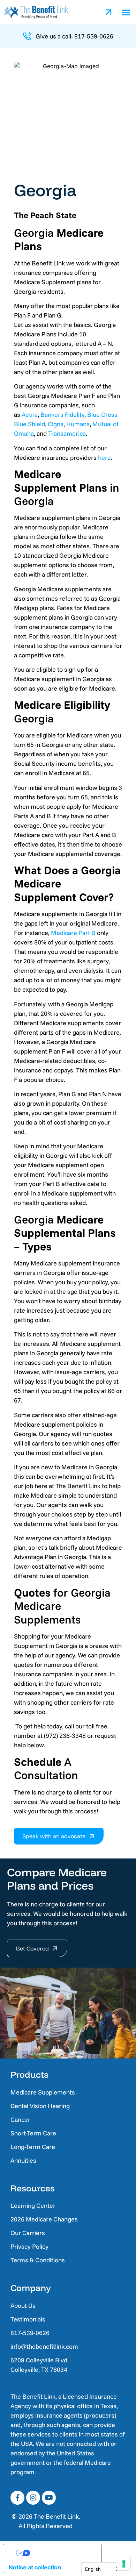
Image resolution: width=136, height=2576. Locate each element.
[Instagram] (33, 2498)
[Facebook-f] (17, 2498)
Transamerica (67, 433)
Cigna (56, 424)
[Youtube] (49, 2498)
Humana (78, 424)
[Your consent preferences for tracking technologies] (124, 2564)
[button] (126, 12)
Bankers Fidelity (62, 415)
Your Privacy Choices (59, 2553)
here (104, 458)
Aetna (30, 415)
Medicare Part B (73, 933)
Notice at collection (35, 2567)
